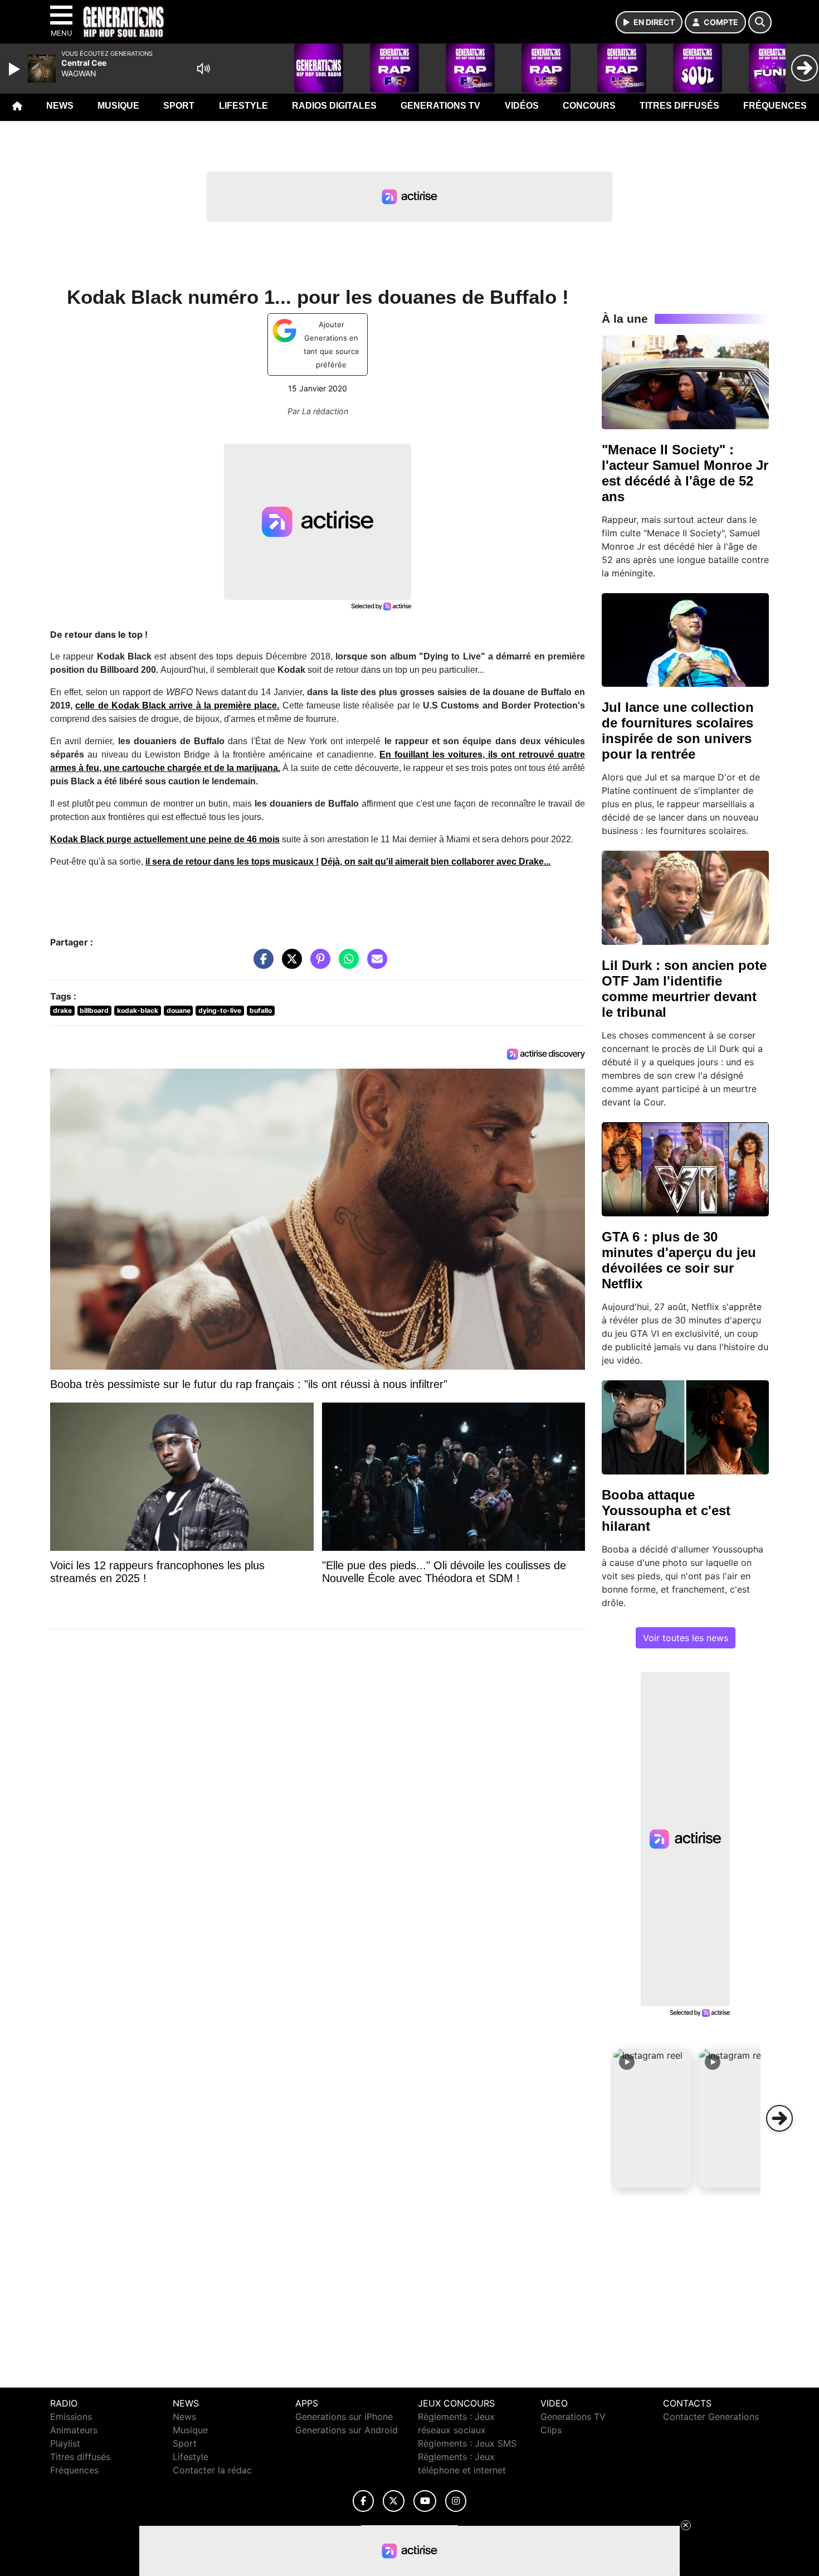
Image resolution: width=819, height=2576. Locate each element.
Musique (118, 106)
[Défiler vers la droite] (779, 2118)
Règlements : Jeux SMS (467, 2443)
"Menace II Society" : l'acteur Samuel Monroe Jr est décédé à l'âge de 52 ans (685, 473)
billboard (94, 1010)
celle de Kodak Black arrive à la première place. (177, 705)
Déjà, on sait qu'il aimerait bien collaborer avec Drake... (436, 862)
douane (179, 1010)
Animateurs (74, 2430)
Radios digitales (334, 106)
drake (62, 1010)
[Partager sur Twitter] (289, 964)
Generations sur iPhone (344, 2417)
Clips (551, 2430)
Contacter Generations (711, 2417)
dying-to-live (220, 1010)
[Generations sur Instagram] (456, 2501)
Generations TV (440, 106)
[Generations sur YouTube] (425, 2501)
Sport (179, 106)
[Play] (16, 69)
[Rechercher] (760, 22)
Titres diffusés (679, 106)
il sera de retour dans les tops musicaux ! (232, 862)
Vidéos (522, 106)
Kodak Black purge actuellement (165, 839)
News (60, 106)
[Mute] (203, 69)
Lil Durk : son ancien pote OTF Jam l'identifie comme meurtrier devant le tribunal (684, 989)
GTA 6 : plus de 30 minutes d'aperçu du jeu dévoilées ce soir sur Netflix (679, 1260)
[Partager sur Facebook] (261, 964)
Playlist (65, 2443)
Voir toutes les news (686, 1638)
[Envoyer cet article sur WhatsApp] (346, 964)
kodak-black (138, 1010)
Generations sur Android (347, 2430)
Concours (589, 106)
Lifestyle (243, 106)
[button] (652, 2118)
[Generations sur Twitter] (394, 2501)
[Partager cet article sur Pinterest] (318, 964)
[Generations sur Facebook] (363, 2501)
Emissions (71, 2417)
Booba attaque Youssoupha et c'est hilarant (666, 1510)
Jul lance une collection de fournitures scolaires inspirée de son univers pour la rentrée (678, 731)
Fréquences (775, 106)
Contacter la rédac (212, 2470)
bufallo (261, 1010)
